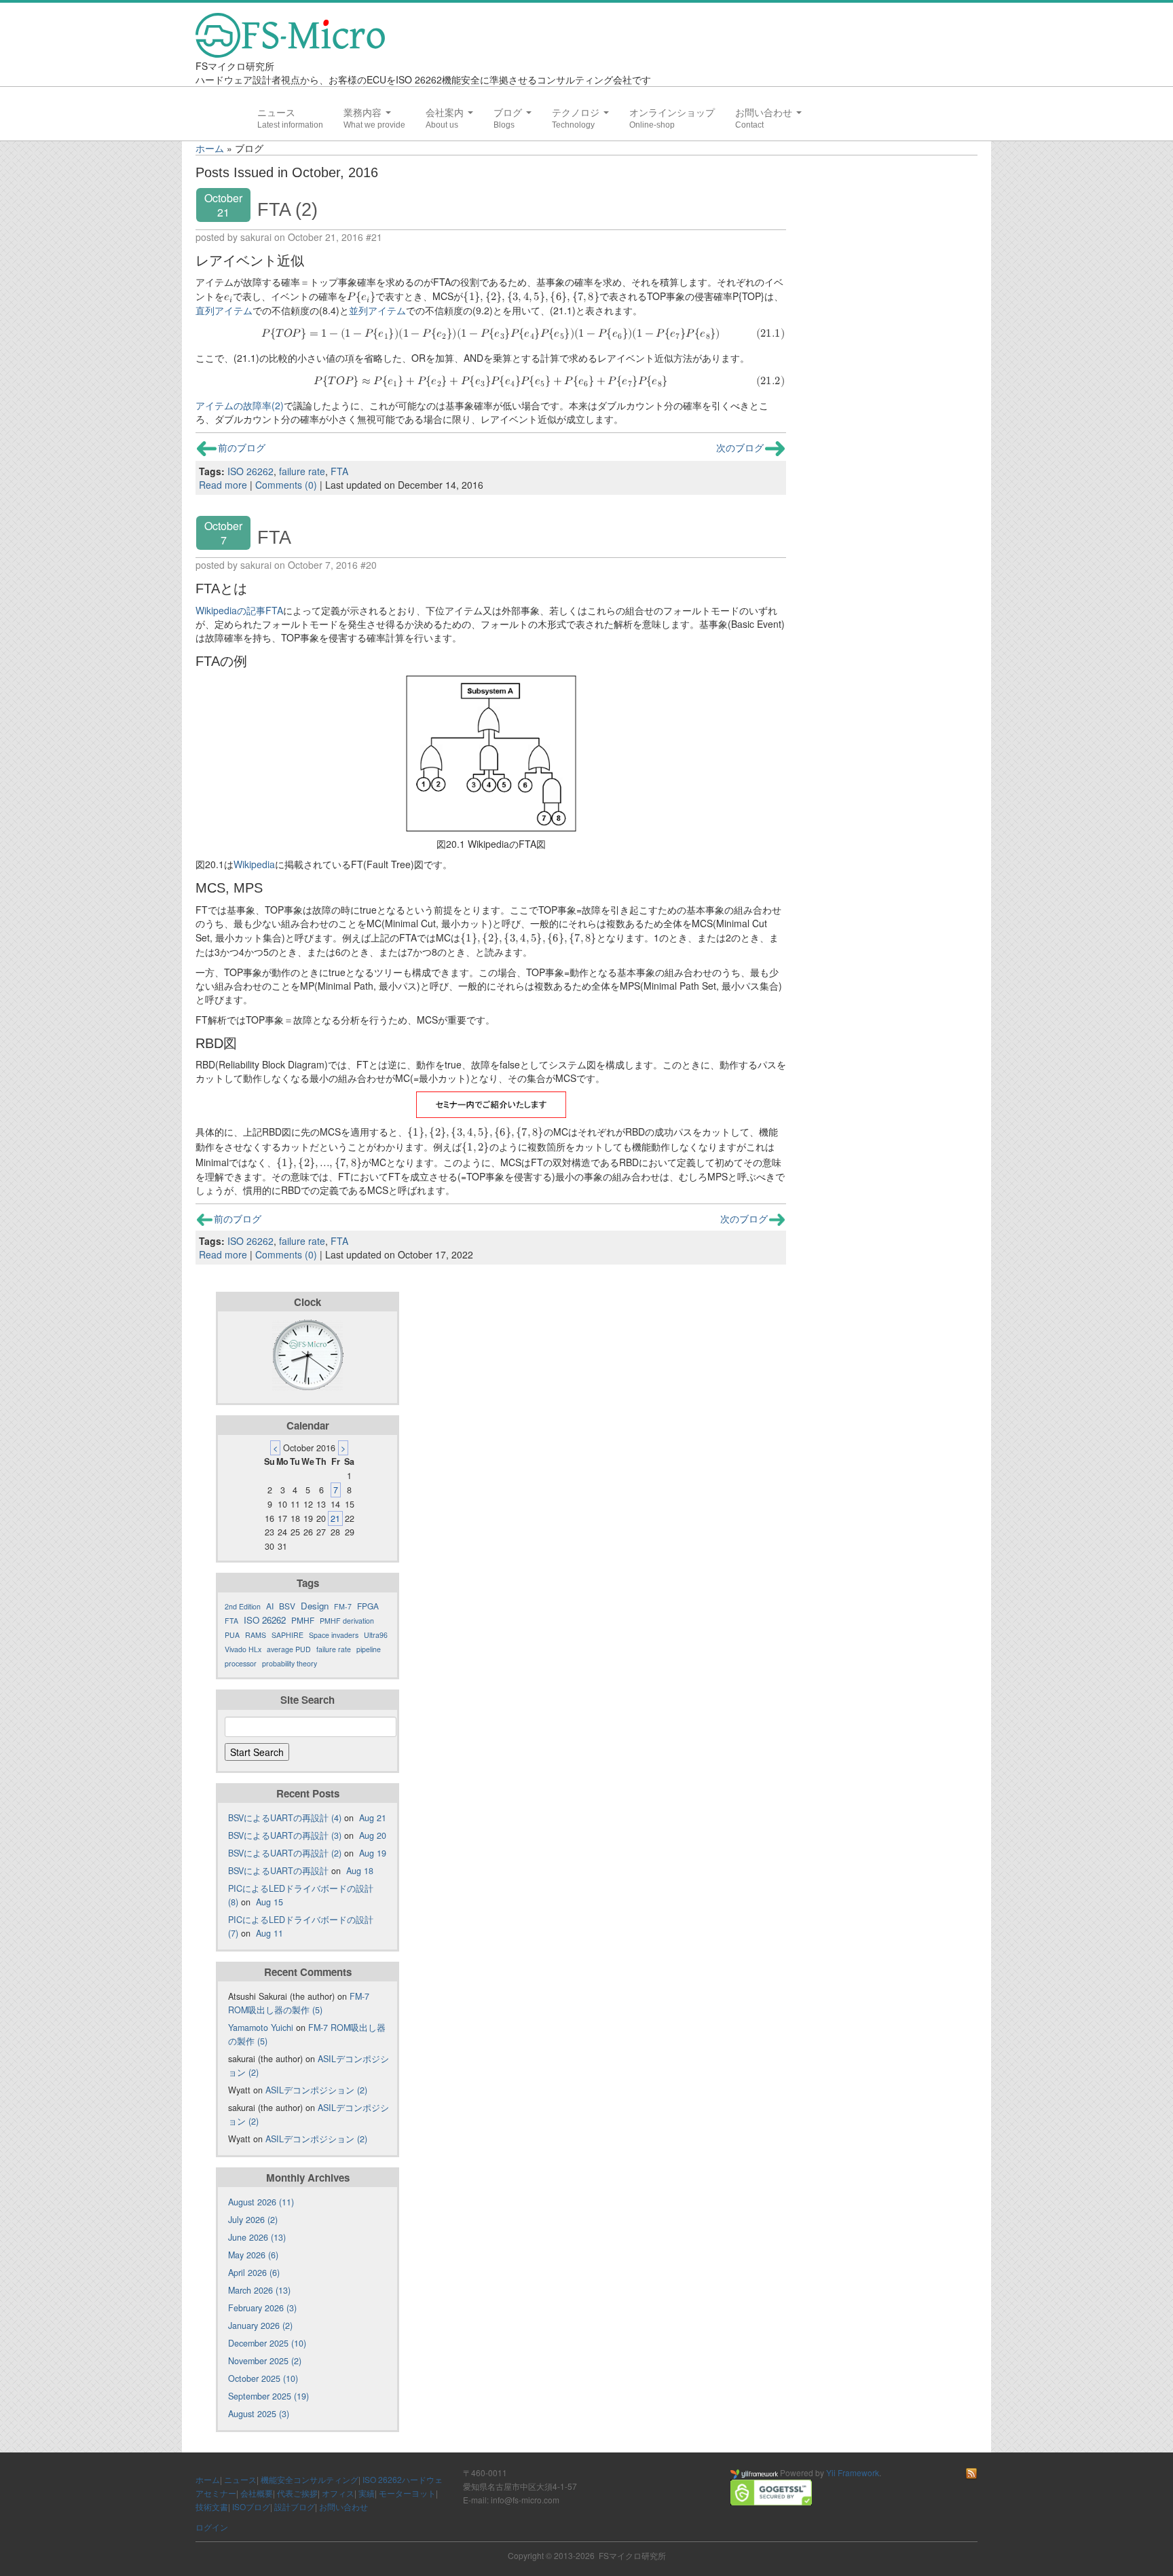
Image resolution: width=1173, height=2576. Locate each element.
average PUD (289, 1649)
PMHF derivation (347, 1621)
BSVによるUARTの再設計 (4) (285, 1818)
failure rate (302, 471)
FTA (339, 471)
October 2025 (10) (263, 2378)
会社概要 (257, 2493)
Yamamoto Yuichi (261, 2028)
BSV (287, 1606)
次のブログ (740, 447)
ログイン (212, 2527)
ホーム (210, 148)
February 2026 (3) (262, 2308)
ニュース (276, 113)
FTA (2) (287, 209)
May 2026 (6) (253, 2255)
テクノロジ (577, 113)
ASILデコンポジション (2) (316, 2090)
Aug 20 (373, 1835)
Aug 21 (373, 1818)
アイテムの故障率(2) (240, 405)
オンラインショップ (672, 113)
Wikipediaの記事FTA (239, 610)
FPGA (368, 1606)
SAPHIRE (287, 1635)
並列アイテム (377, 310)
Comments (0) (286, 485)
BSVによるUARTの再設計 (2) (285, 1853)
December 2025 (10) (267, 2343)
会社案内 (446, 113)
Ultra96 (376, 1635)
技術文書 (212, 2506)
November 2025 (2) (265, 2361)
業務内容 (364, 113)
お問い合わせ (765, 113)
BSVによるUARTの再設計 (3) (285, 1835)
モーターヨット (407, 2493)
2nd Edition (243, 1606)
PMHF (303, 1620)
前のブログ (242, 447)
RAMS (256, 1635)
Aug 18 (360, 1871)
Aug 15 (269, 1902)
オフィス (338, 2493)
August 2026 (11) (261, 2202)
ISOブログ (251, 2506)
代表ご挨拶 (297, 2493)
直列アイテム (224, 310)
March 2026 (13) (259, 2290)
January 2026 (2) (260, 2326)
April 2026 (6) (254, 2273)
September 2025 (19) (268, 2396)
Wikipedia (254, 864)
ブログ (509, 113)
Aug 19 (373, 1853)
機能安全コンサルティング (310, 2479)
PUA (232, 1635)
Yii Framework (853, 2472)
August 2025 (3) (259, 2414)
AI (270, 1606)
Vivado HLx (243, 1649)
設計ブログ (295, 2506)
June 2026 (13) (257, 2237)
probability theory (290, 1663)
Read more (223, 485)
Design (315, 1606)
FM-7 (343, 1606)
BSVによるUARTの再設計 (278, 1871)
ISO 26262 (250, 471)
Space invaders (334, 1635)
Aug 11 (269, 1933)
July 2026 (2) (253, 2220)
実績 (367, 2493)
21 (335, 1518)
